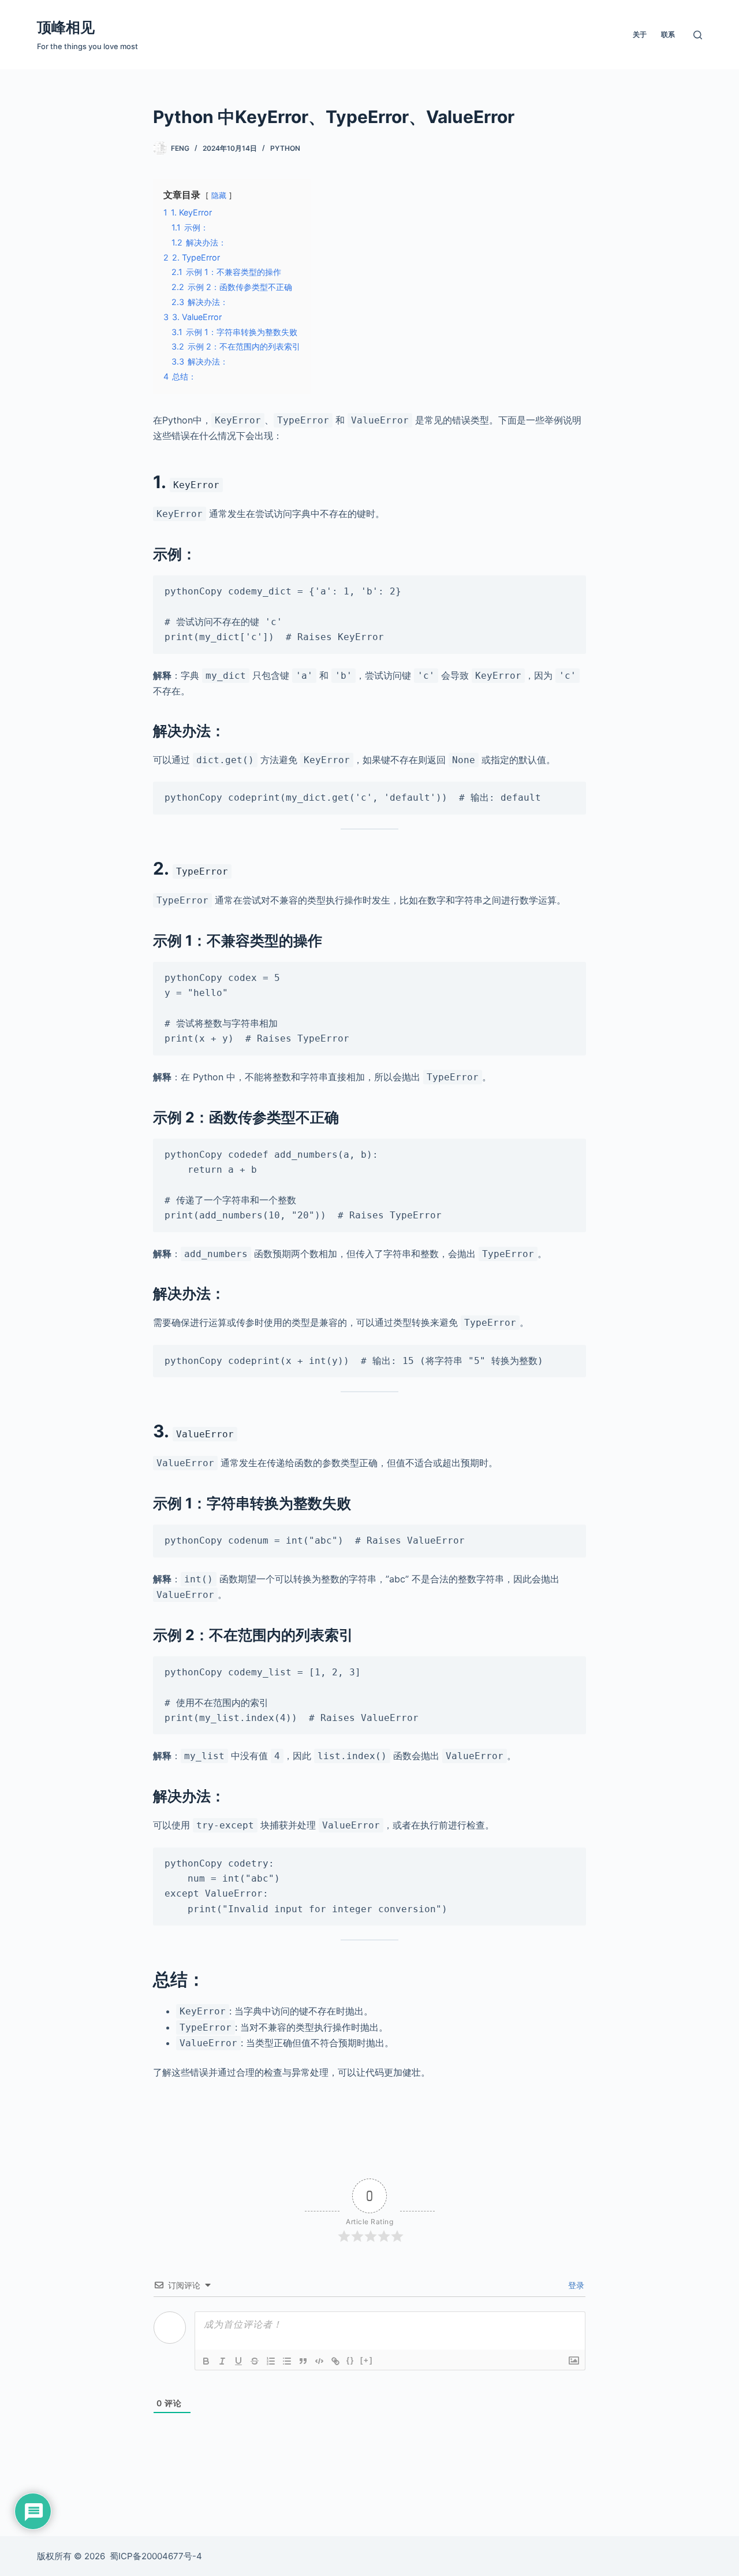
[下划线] (238, 2361)
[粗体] (206, 2361)
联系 (668, 34)
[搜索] (698, 35)
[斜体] (222, 2361)
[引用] (303, 2361)
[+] (367, 2360)
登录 (575, 2285)
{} (350, 2360)
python (285, 148)
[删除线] (255, 2361)
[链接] (335, 2361)
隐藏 (219, 196)
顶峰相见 (66, 27)
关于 (640, 34)
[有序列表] (271, 2361)
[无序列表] (287, 2361)
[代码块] (319, 2361)
